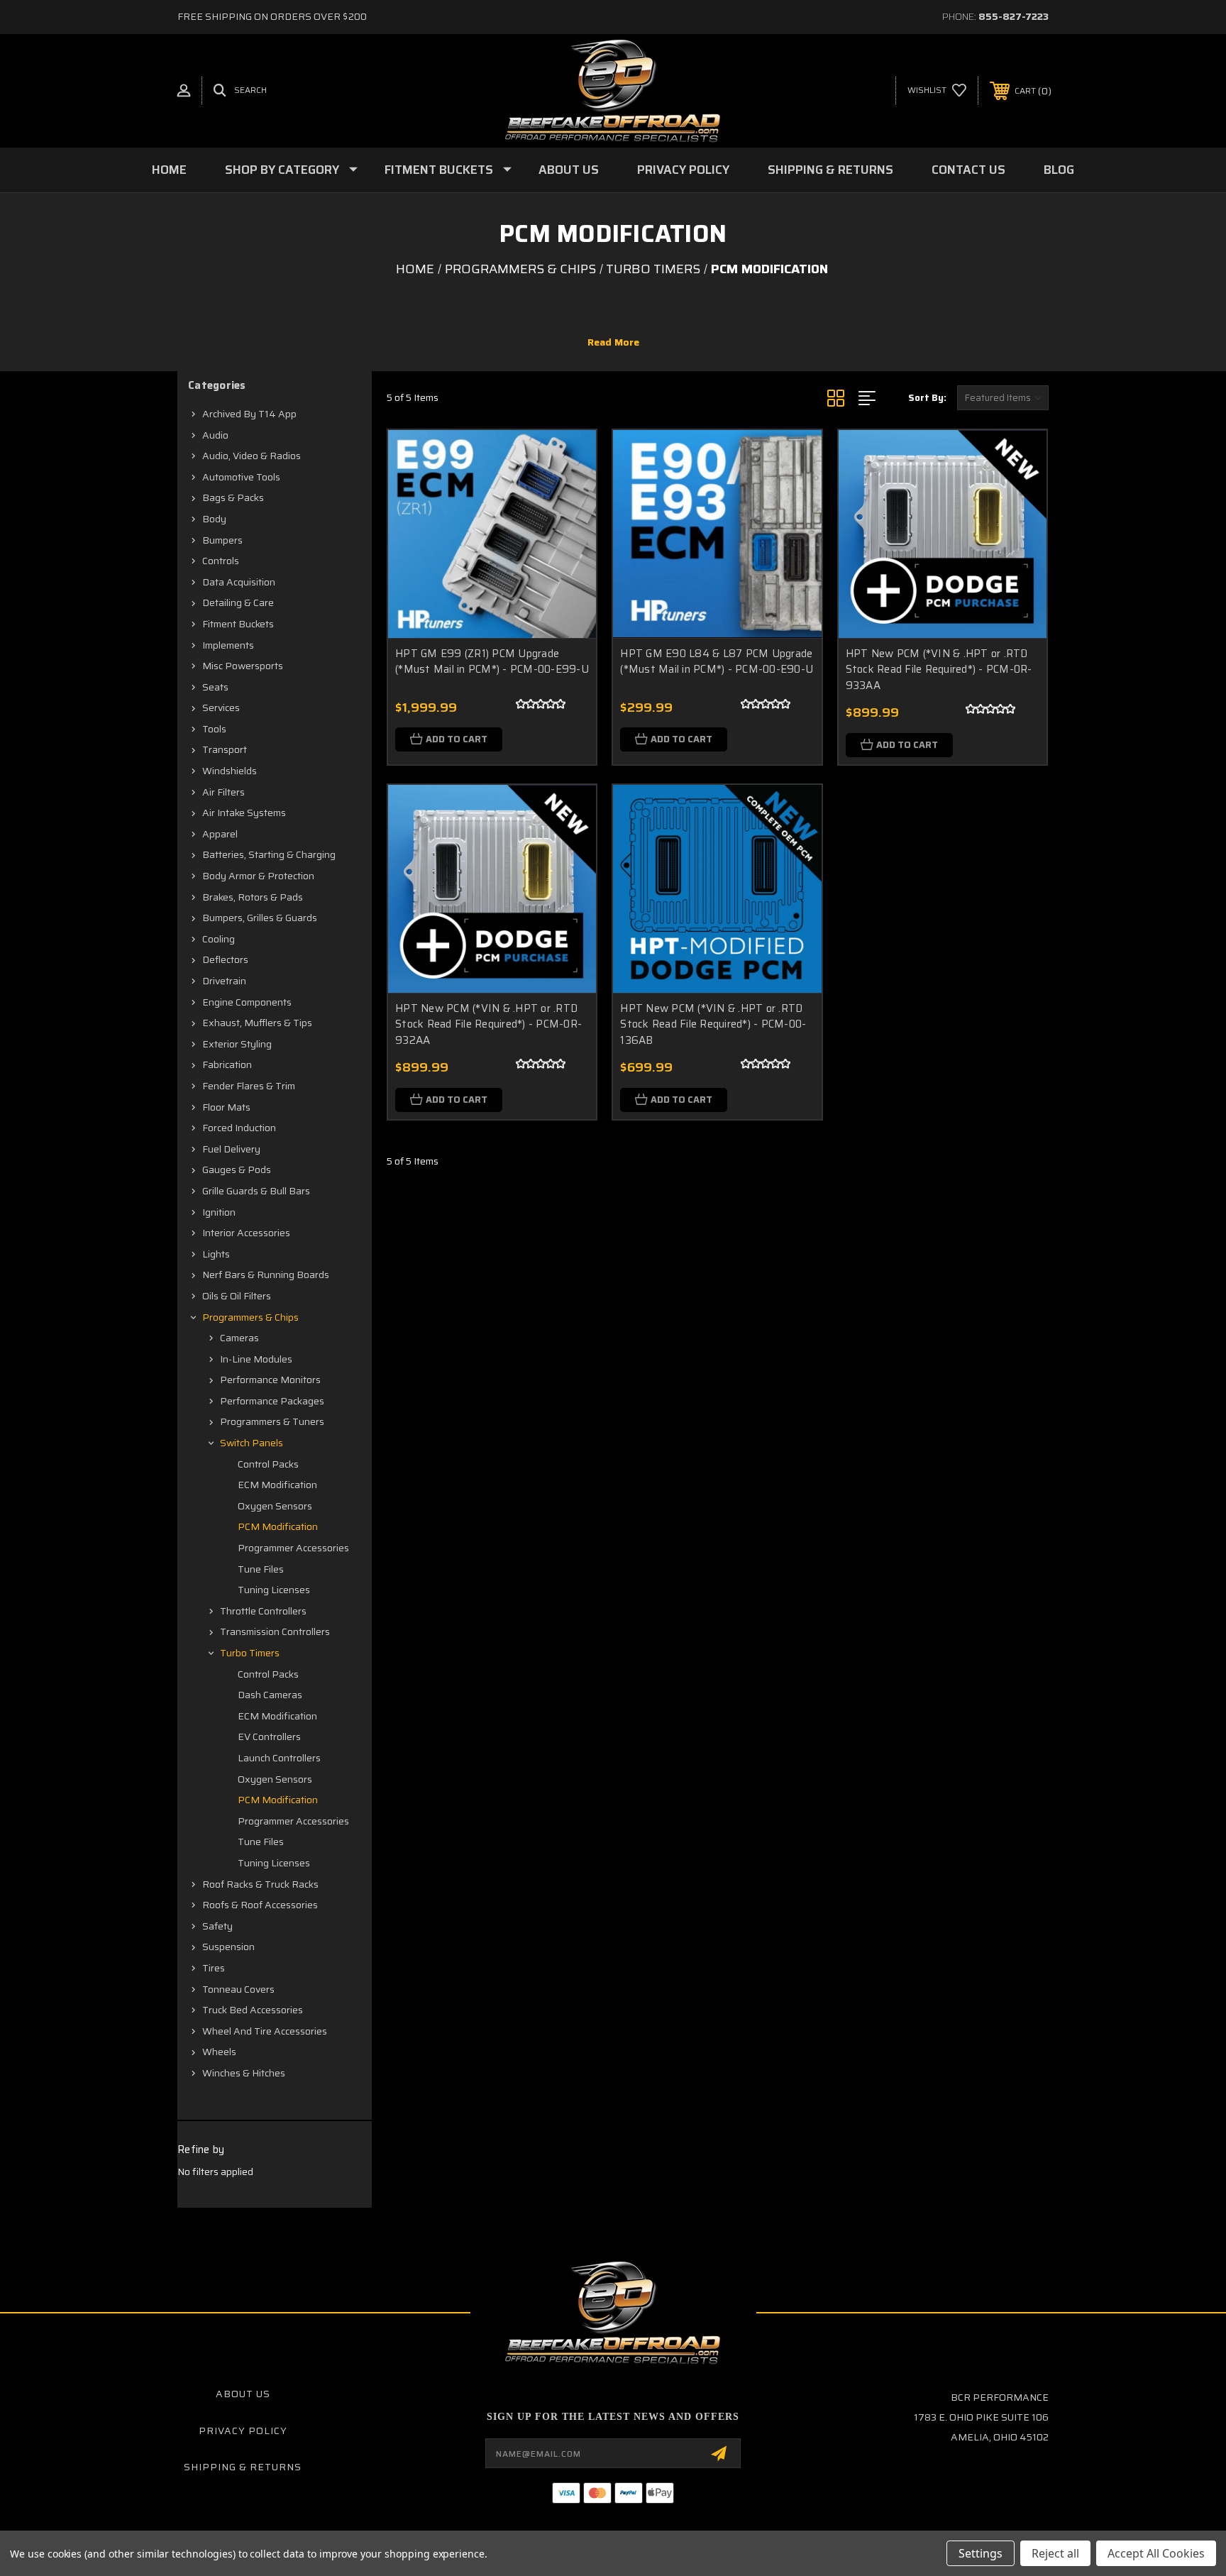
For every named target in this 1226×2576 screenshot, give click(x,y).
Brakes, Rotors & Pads (253, 897)
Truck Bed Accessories (253, 2010)
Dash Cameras (270, 1695)
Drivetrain (224, 981)
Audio (215, 435)
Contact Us (968, 170)
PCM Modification (278, 1526)
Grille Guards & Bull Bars (256, 1191)
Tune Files (261, 1569)
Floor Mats (226, 1107)
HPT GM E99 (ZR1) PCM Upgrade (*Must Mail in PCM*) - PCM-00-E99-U (492, 662)
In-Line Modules (256, 1359)
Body (214, 519)
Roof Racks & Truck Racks (260, 1884)
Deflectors (225, 959)
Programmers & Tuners (272, 1421)
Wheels (219, 2052)
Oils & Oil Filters (237, 1296)
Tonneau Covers (238, 1989)
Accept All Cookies (1156, 2553)
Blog (1059, 170)
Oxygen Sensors (275, 1506)
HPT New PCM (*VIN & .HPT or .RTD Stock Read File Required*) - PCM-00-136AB (713, 1024)
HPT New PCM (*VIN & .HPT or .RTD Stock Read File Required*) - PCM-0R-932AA (488, 1024)
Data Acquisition (239, 582)
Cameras (239, 1338)
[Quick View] (568, 459)
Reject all (1055, 2553)
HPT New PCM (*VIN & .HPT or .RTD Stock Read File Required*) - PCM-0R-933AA (939, 670)
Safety (217, 1926)
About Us (569, 170)
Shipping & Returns (830, 170)
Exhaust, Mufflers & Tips (257, 1023)
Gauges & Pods (237, 1169)
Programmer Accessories (293, 1548)
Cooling (219, 939)
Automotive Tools (241, 477)
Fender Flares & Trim (249, 1086)
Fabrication (227, 1064)
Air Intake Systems (244, 813)
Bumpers (222, 540)
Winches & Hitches (244, 2073)
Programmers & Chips (250, 1317)
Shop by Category (282, 170)
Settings (981, 2553)
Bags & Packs (233, 497)
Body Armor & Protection (258, 876)
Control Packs (268, 1464)
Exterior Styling (237, 1044)
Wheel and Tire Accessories (265, 2031)
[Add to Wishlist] (568, 495)
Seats (215, 687)
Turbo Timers (250, 1653)
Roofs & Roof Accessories (260, 1905)
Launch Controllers (279, 1758)
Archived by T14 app (249, 414)
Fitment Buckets (439, 170)
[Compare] (568, 531)
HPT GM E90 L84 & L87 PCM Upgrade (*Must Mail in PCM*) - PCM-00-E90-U (717, 662)
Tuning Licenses (274, 1590)
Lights (216, 1254)
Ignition (219, 1212)
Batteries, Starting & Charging (269, 854)
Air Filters (223, 792)
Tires (214, 1968)
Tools (214, 729)
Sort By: (927, 398)
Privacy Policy (683, 170)
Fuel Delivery (231, 1149)
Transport (225, 749)
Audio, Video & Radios (252, 456)
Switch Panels (252, 1443)
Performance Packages (272, 1401)
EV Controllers (269, 1736)
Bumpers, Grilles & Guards (260, 918)
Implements (228, 645)
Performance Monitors (270, 1380)
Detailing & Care (238, 602)
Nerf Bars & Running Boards (266, 1275)
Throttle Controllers (263, 1611)
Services (221, 708)
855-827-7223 (1014, 16)
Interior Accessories (246, 1233)
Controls (221, 561)
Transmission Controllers (275, 1631)
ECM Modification (277, 1485)
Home (169, 170)
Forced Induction (239, 1128)
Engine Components (247, 1002)
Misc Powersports (243, 666)
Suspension (228, 1947)
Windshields (230, 771)
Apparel (220, 834)
